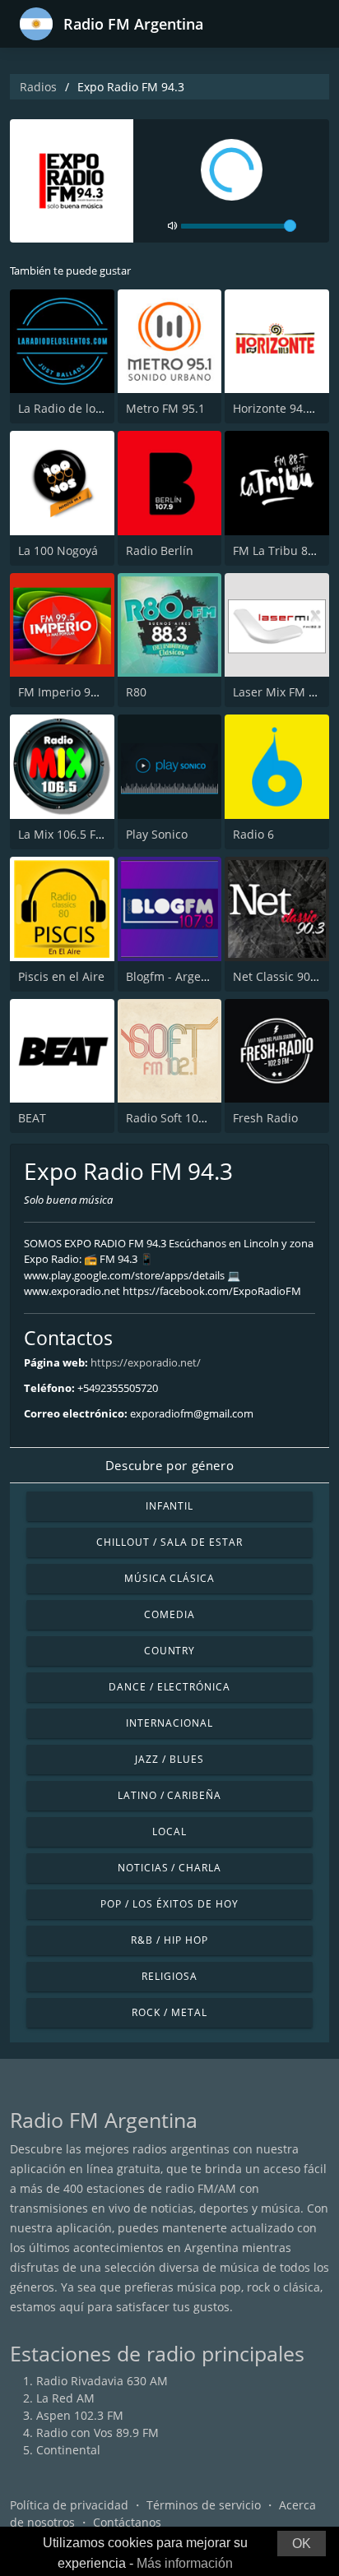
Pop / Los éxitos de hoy (169, 1904)
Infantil (170, 1506)
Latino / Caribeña (169, 1795)
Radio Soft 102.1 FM (180, 1118)
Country (170, 1651)
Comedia (169, 1614)
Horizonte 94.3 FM (283, 408)
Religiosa (169, 1976)
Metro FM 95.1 (165, 408)
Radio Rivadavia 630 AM (102, 2381)
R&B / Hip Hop (169, 1940)
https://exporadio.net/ (146, 1362)
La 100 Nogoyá (58, 550)
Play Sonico (157, 834)
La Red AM (65, 2398)
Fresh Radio (265, 1118)
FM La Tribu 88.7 (279, 550)
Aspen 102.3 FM (80, 2415)
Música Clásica (169, 1578)
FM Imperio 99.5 (63, 692)
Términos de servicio (204, 2505)
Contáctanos (127, 2522)
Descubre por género (169, 1465)
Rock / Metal (169, 2012)
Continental (68, 2450)
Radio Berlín (160, 550)
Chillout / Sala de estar (169, 1542)
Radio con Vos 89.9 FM (98, 2433)
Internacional (169, 1723)
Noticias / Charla (169, 1868)
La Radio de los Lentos (79, 408)
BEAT (32, 1118)
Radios (38, 87)
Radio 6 (253, 834)
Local (169, 1831)
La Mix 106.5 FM (62, 834)
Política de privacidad (69, 2505)
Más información (185, 2563)
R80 (136, 692)
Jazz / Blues (169, 1759)
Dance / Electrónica (169, 1687)
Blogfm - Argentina (178, 976)
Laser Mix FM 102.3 (286, 692)
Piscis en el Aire (61, 976)
